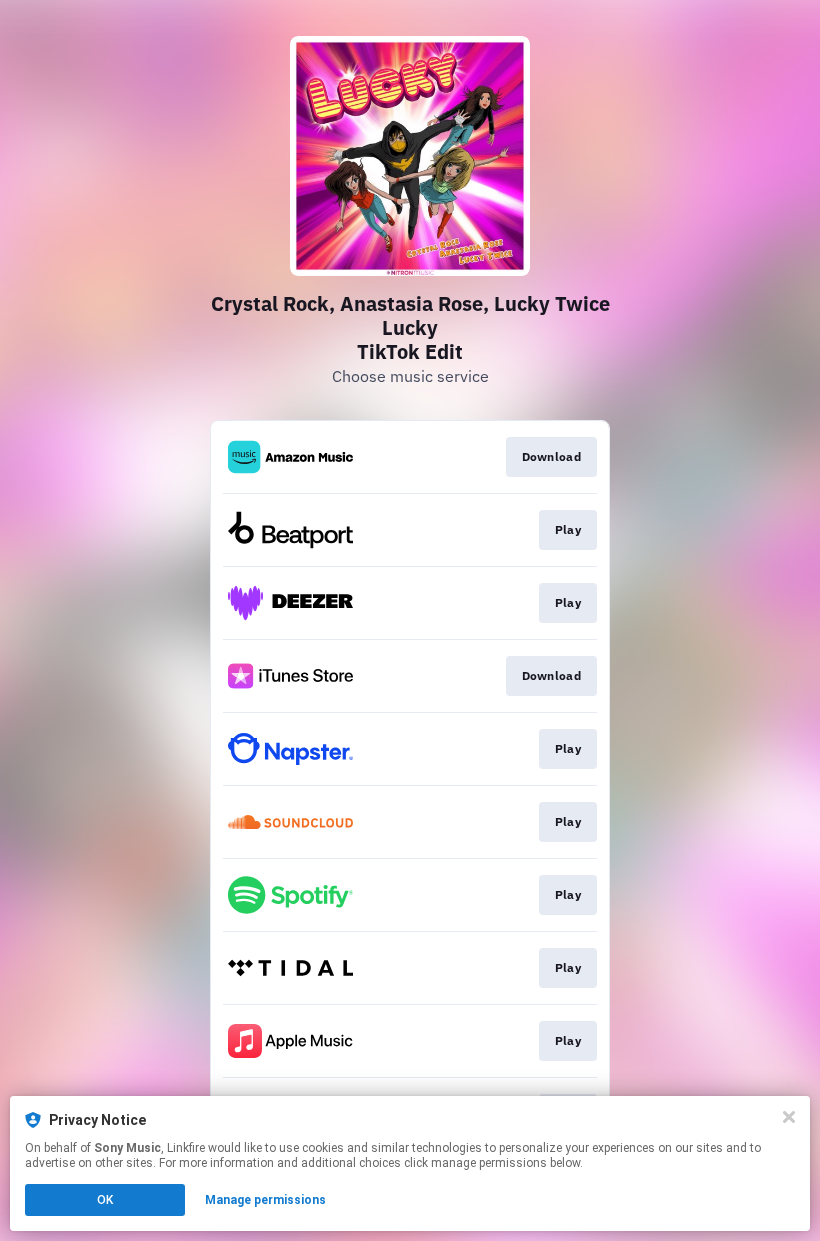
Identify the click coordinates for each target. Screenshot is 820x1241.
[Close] (789, 1117)
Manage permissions (265, 1200)
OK (105, 1200)
